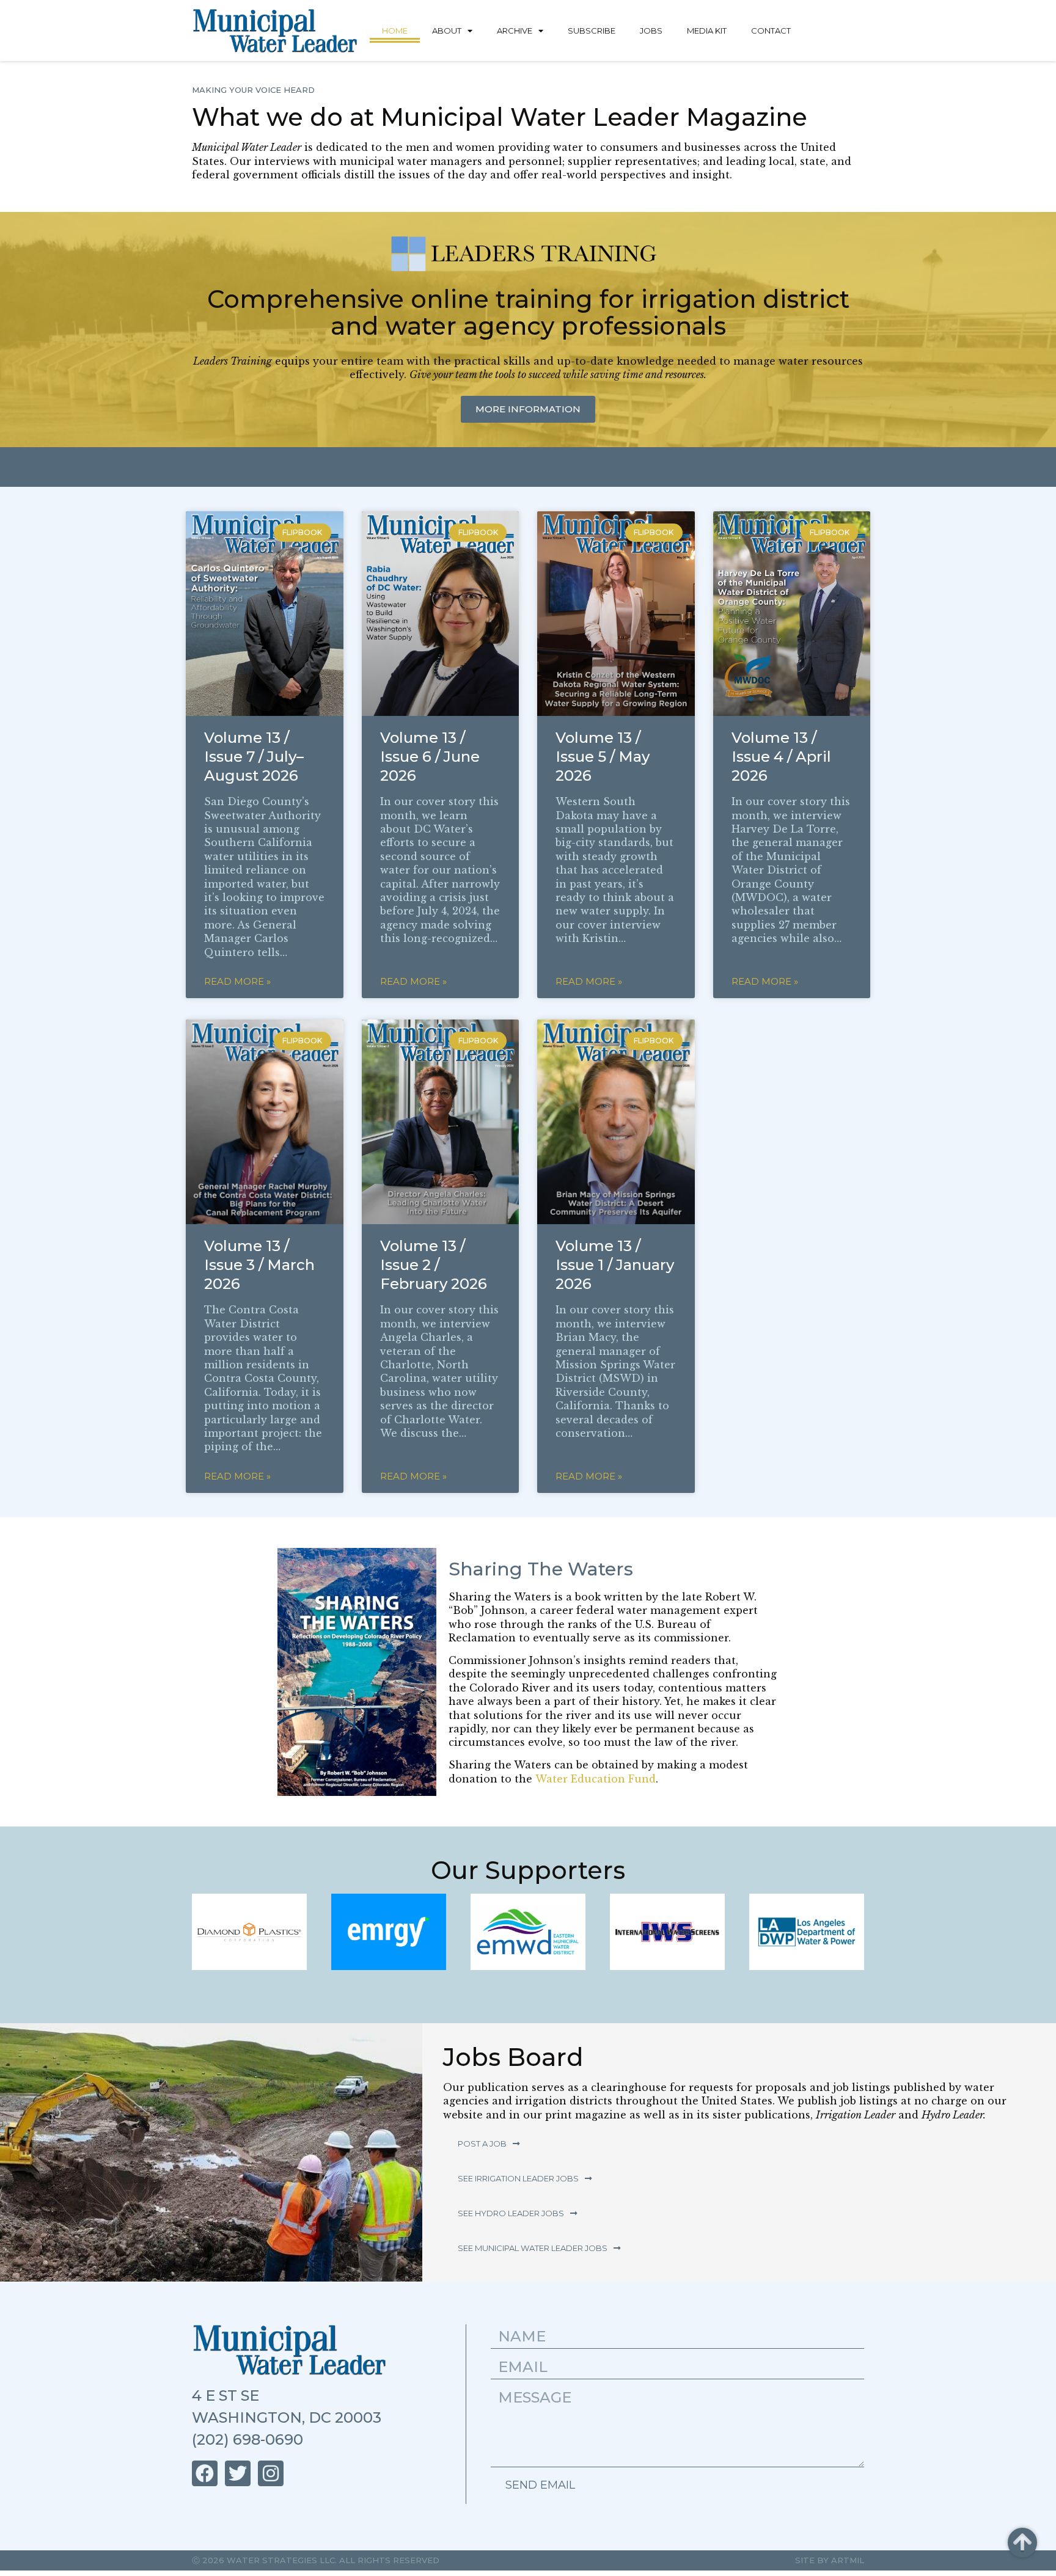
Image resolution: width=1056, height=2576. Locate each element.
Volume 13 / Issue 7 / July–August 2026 (254, 757)
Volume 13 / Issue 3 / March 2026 (259, 1265)
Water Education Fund (596, 1779)
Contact (771, 31)
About (447, 31)
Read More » (237, 981)
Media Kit (707, 31)
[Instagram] (271, 2473)
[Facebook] (205, 2473)
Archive (515, 31)
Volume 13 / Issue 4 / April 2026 (781, 757)
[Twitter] (238, 2473)
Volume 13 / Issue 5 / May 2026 (603, 757)
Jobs (651, 31)
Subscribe (592, 31)
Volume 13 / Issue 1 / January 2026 (615, 1265)
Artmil (848, 2560)
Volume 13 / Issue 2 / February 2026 (434, 1265)
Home (395, 31)
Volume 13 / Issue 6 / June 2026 (430, 757)
